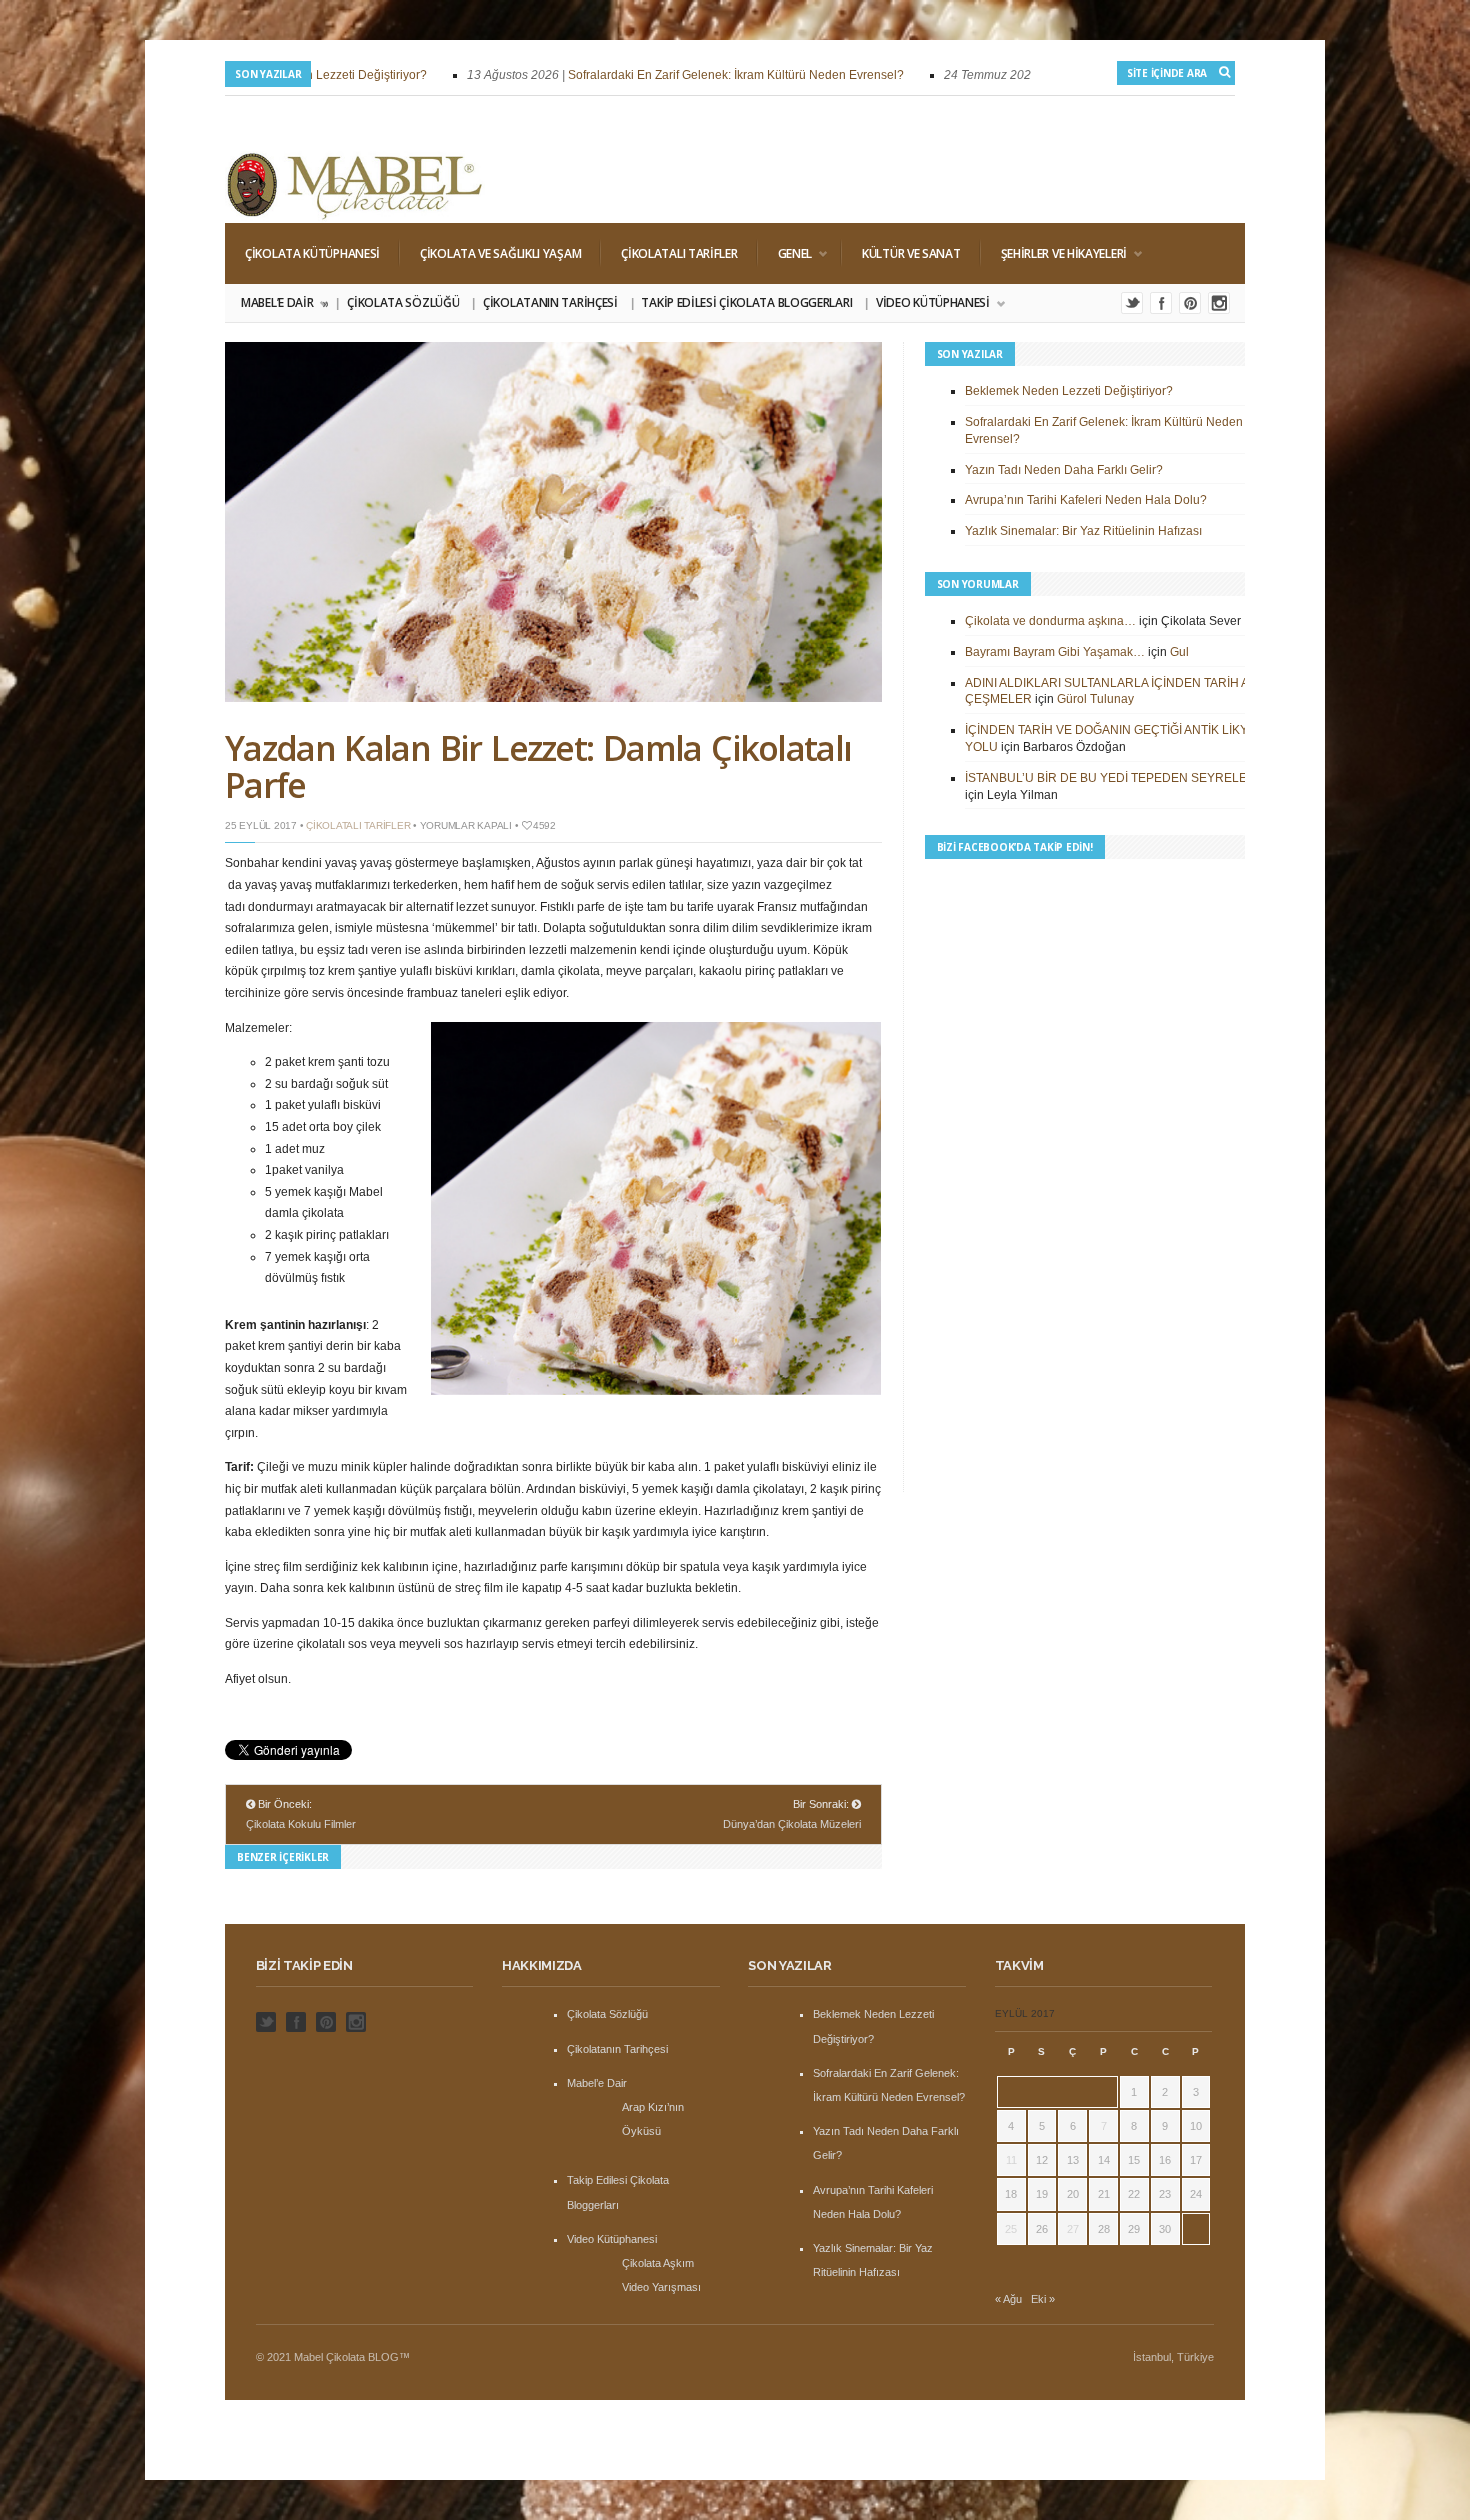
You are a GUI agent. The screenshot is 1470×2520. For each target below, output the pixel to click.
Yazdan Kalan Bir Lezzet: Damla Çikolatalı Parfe (538, 766)
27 (1073, 2229)
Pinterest (1190, 303)
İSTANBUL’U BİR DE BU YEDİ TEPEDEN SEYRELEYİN (1116, 778)
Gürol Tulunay (1095, 699)
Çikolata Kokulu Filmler (301, 1824)
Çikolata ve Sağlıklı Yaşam (500, 253)
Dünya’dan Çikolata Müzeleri (792, 1824)
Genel (785, 253)
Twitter (1132, 303)
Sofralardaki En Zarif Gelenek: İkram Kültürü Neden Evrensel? (696, 75)
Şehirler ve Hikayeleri (1054, 253)
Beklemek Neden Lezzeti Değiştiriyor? (1069, 391)
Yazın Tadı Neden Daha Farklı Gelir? (1064, 470)
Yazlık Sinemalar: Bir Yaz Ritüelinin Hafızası (1083, 531)
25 (1011, 2229)
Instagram (1219, 303)
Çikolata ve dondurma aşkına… (1050, 621)
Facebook (1161, 303)
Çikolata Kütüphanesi (312, 253)
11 (1011, 2160)
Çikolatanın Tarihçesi (550, 302)
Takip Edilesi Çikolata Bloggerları (746, 302)
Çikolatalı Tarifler (679, 253)
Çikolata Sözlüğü (403, 302)
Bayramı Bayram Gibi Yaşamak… (1055, 652)
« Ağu (1008, 2299)
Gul (1179, 652)
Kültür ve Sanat (911, 253)
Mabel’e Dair (283, 303)
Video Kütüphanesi (927, 303)
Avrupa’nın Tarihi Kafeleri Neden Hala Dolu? (1086, 500)
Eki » (1043, 2299)
